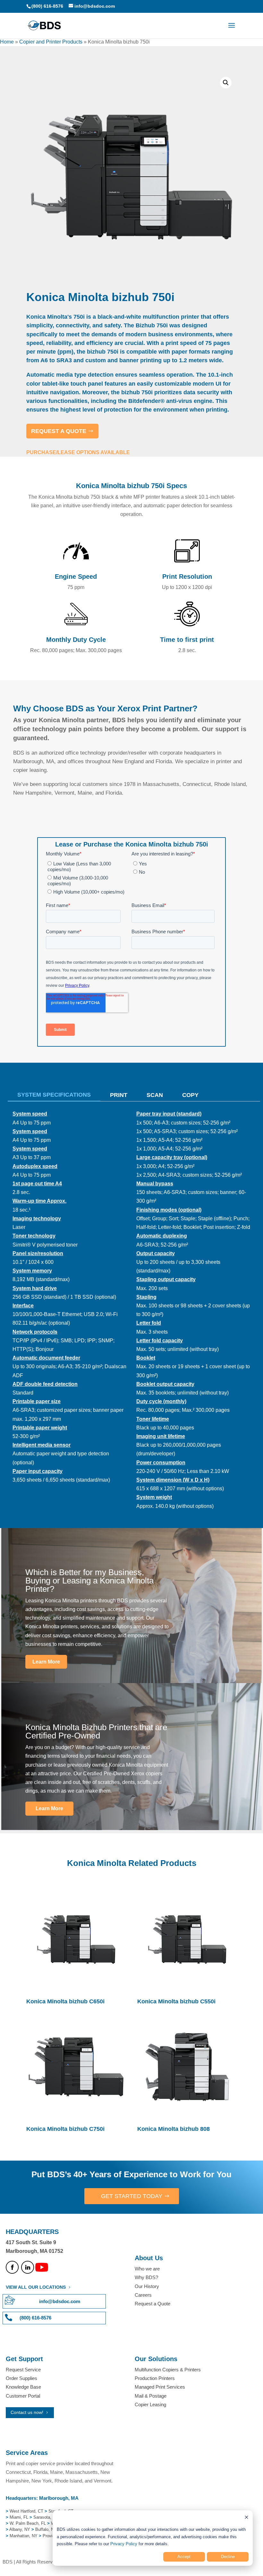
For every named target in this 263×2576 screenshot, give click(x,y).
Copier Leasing (150, 2404)
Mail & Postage (151, 2396)
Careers (143, 2295)
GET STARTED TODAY (132, 2196)
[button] (226, 83)
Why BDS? (146, 2277)
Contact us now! (27, 2412)
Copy (190, 1095)
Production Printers (155, 2378)
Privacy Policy (124, 2544)
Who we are (147, 2269)
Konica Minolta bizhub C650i (65, 2001)
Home (7, 42)
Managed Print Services (160, 2387)
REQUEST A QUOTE (59, 431)
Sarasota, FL (45, 2517)
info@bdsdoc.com (60, 2301)
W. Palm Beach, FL (27, 2523)
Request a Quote (153, 2304)
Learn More (46, 1662)
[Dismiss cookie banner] (246, 2518)
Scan (155, 1095)
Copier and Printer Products (51, 42)
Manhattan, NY (24, 2536)
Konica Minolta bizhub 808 (174, 2129)
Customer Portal (23, 2396)
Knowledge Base (23, 2387)
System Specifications (54, 1095)
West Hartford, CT (26, 2511)
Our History (147, 2286)
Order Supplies (21, 2378)
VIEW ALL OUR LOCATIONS (36, 2287)
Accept (184, 2557)
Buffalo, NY (46, 2529)
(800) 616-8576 (47, 6)
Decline (228, 2557)
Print (119, 1095)
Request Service (23, 2370)
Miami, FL (20, 2517)
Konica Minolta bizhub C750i (65, 2129)
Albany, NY (20, 2529)
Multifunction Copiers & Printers (168, 2370)
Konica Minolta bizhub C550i (176, 2001)
